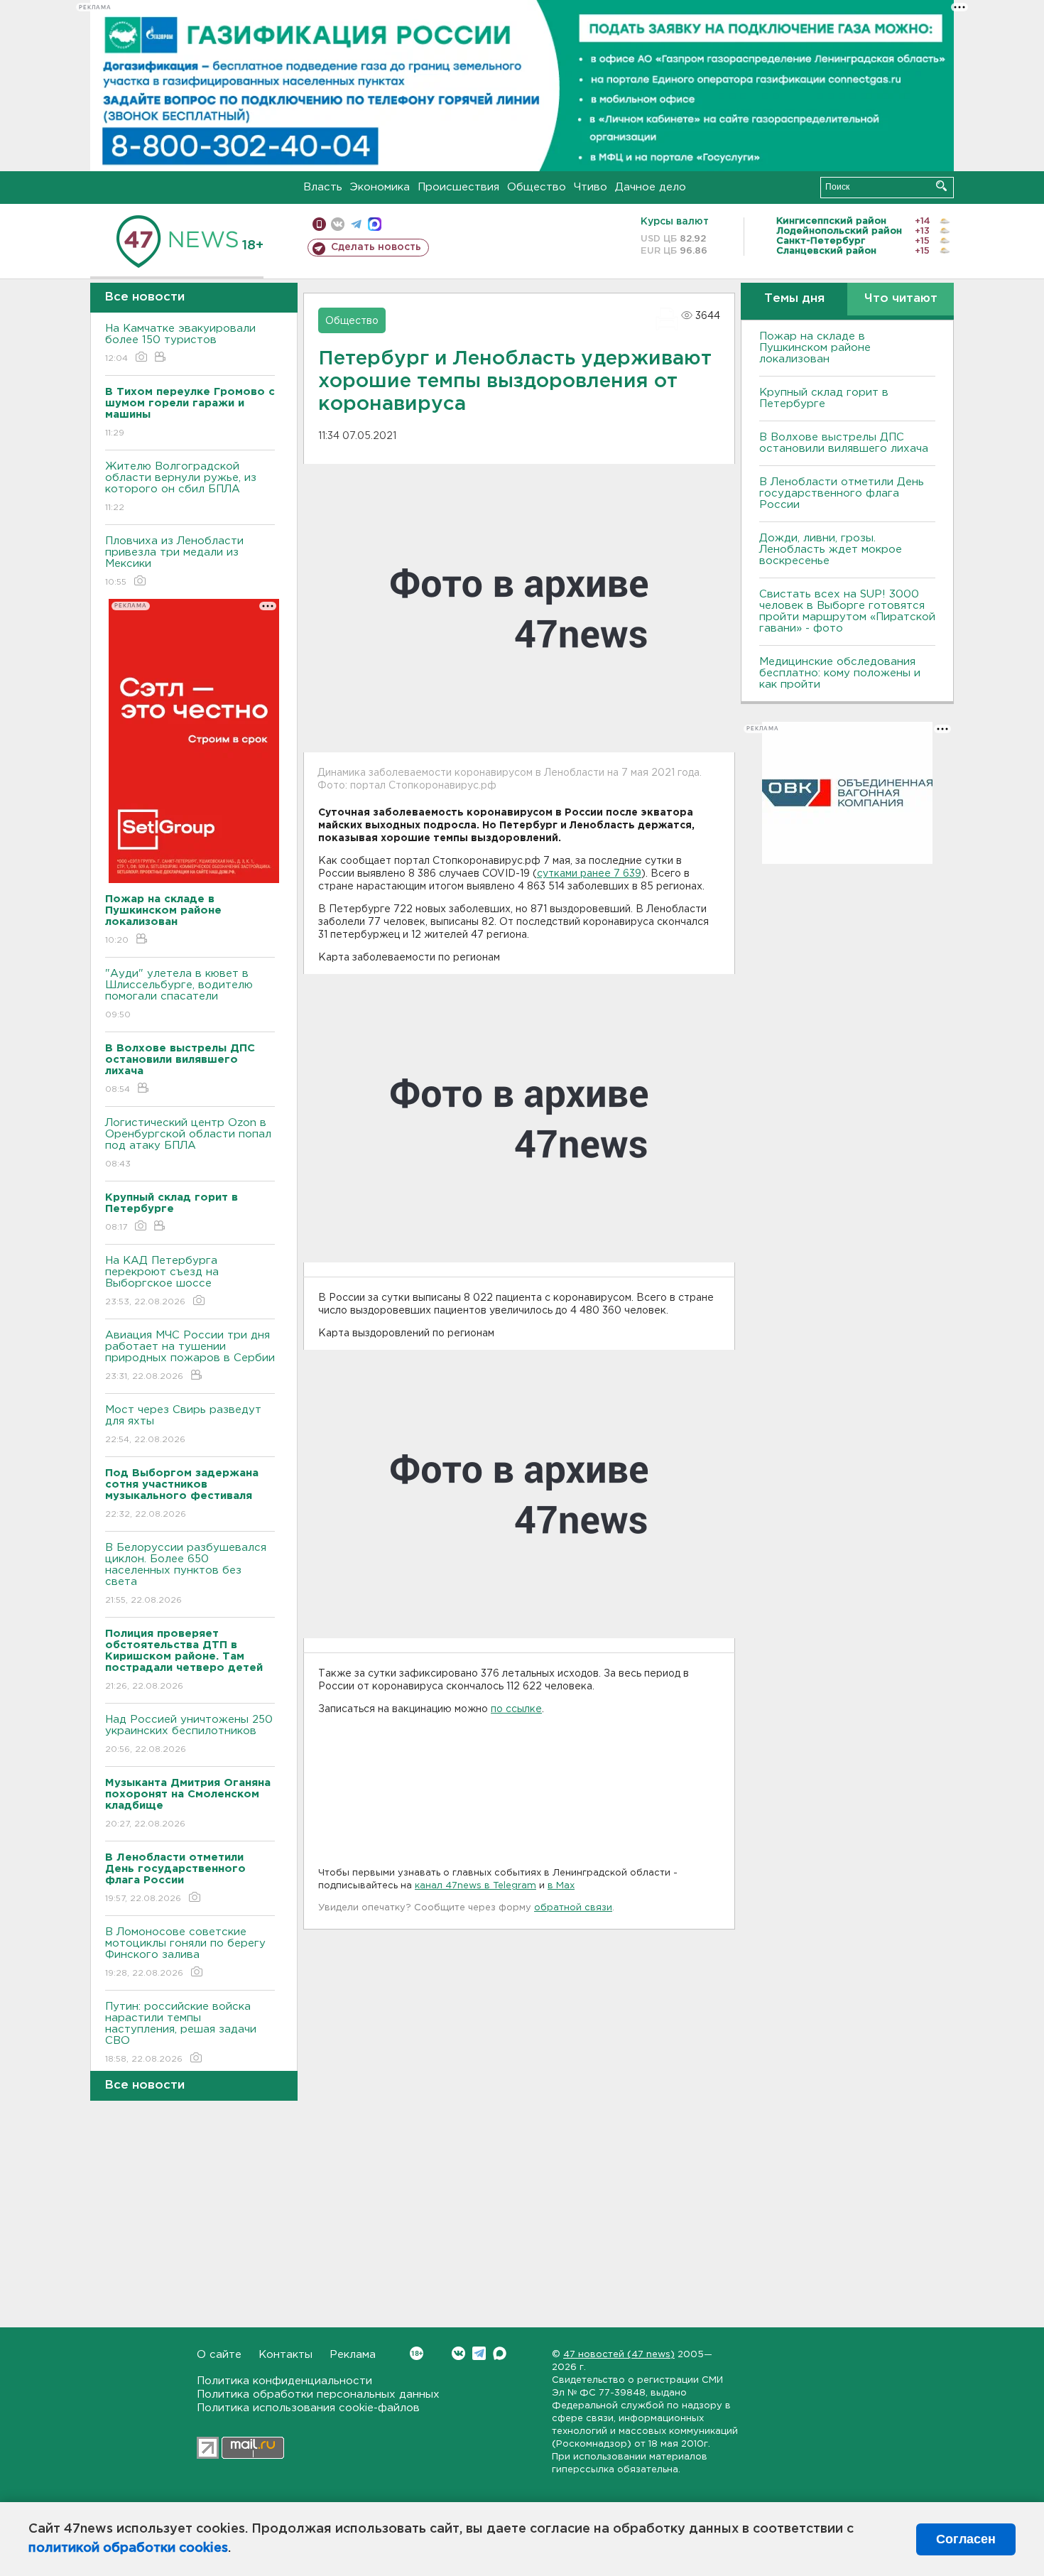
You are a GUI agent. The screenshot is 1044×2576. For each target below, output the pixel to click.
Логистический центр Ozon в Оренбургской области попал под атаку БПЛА (188, 1143)
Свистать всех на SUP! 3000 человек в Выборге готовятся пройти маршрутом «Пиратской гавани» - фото (847, 611)
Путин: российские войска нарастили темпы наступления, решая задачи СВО (181, 2033)
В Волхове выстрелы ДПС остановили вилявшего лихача (844, 443)
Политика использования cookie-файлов (308, 2408)
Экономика (380, 187)
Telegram (479, 2353)
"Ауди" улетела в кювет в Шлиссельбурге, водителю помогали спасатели (179, 994)
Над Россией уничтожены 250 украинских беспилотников (189, 1734)
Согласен (966, 2539)
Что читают (901, 299)
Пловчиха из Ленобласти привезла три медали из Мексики (174, 561)
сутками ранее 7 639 (589, 874)
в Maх (561, 1886)
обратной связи (573, 1908)
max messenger (375, 224)
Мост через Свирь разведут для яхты (183, 1424)
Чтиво (591, 187)
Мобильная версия (319, 224)
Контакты (286, 2355)
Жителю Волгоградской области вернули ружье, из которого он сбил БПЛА (181, 487)
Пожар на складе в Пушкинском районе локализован (815, 348)
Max (500, 2353)
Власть (323, 187)
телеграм (356, 224)
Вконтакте (458, 2353)
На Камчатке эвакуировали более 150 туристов (180, 343)
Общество (537, 187)
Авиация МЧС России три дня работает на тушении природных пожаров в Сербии (190, 1355)
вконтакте (338, 224)
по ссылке (516, 1709)
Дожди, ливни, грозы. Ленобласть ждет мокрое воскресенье (831, 550)
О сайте (219, 2355)
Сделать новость (376, 247)
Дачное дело (651, 187)
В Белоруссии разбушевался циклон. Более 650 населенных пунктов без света (186, 1574)
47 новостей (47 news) (619, 2355)
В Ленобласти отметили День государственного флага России (842, 493)
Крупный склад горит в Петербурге (824, 398)
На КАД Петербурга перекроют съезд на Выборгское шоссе (162, 1281)
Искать (941, 186)
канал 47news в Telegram (475, 1886)
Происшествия (458, 187)
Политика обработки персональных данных (318, 2394)
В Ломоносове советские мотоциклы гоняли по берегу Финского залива (185, 1952)
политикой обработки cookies (128, 2548)
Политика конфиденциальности (284, 2381)
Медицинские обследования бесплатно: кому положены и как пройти (840, 673)
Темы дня (794, 299)
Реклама (353, 2355)
